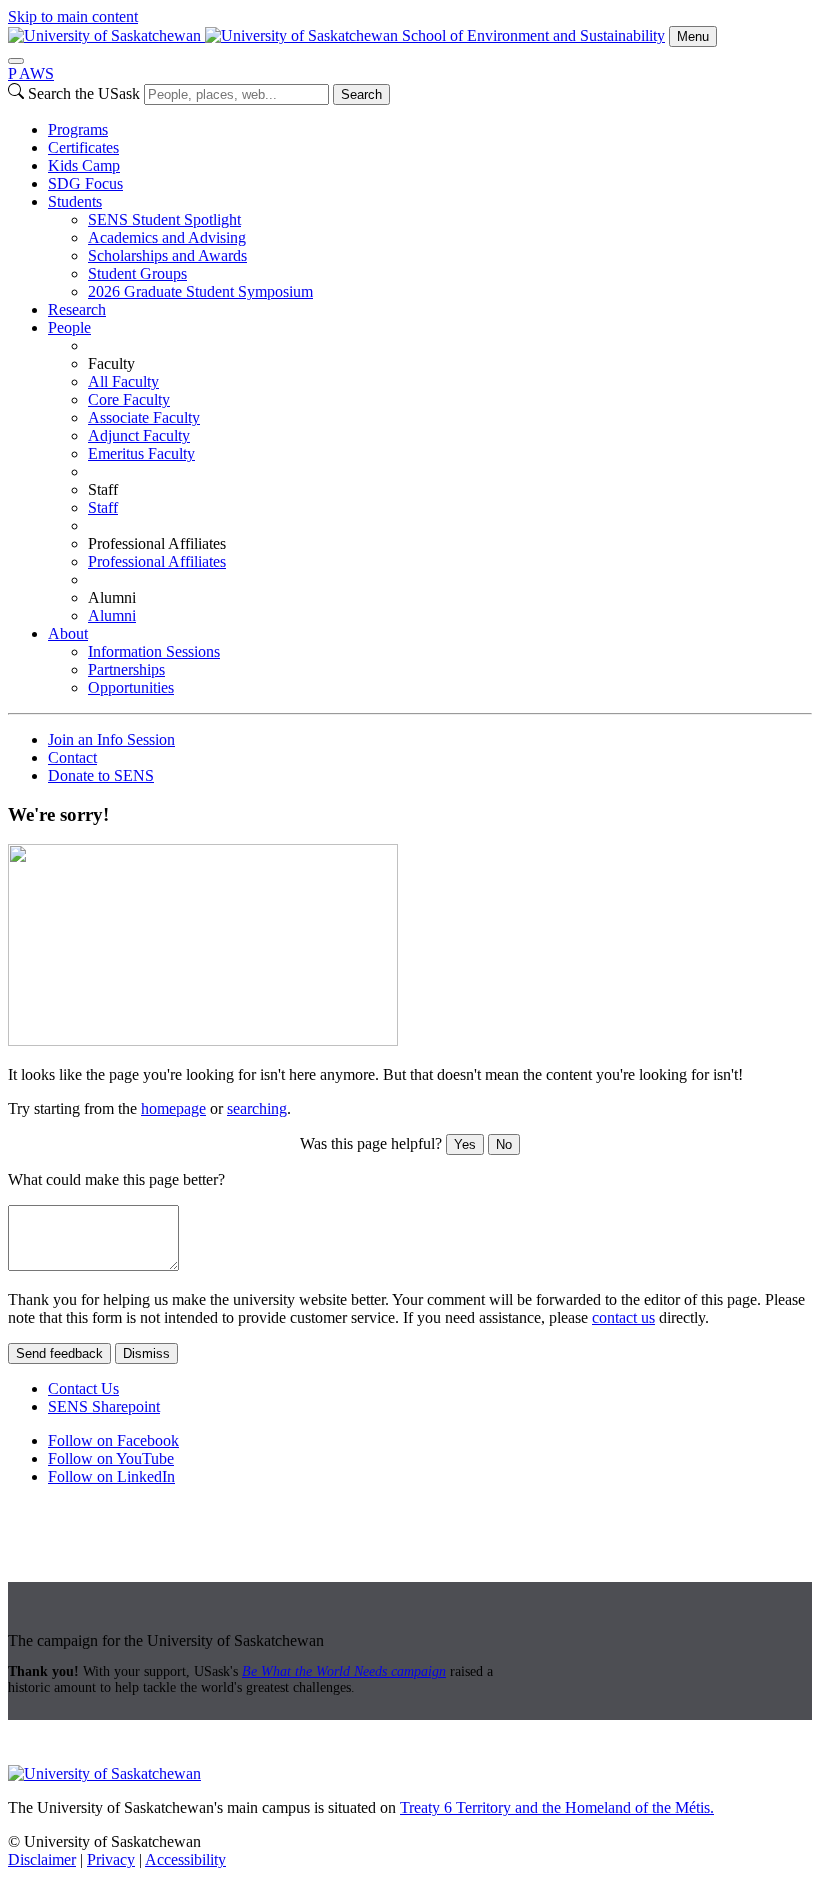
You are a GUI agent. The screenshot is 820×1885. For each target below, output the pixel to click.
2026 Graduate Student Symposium (200, 291)
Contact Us (83, 1388)
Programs (78, 129)
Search (361, 94)
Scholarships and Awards (167, 255)
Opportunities (131, 687)
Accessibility (185, 1859)
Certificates (83, 147)
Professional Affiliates (157, 561)
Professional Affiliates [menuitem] (157, 543)
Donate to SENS (101, 775)
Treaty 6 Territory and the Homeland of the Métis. (557, 1807)
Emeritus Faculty (141, 453)
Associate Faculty (144, 417)
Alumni (112, 615)
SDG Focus (85, 183)
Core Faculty (129, 399)
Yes (465, 1144)
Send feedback (59, 1353)
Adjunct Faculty (139, 435)
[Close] (16, 61)
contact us (623, 1317)
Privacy (111, 1859)
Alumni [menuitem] (112, 597)
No (504, 1144)
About (68, 633)
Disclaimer (42, 1859)
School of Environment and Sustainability (533, 35)
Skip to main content (73, 16)
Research (77, 309)
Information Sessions (154, 651)
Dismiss (146, 1353)
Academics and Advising (167, 237)
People (69, 327)
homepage (173, 1108)
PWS (31, 73)
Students (75, 201)
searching (257, 1108)
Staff (103, 507)
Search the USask (84, 93)
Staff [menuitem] (103, 489)
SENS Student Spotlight (164, 219)
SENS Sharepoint (104, 1406)
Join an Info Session (111, 739)
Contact (72, 757)
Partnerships (126, 669)
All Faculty (123, 381)
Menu (693, 36)
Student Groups (137, 273)
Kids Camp (84, 165)
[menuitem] (430, 130)
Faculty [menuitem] (111, 363)
